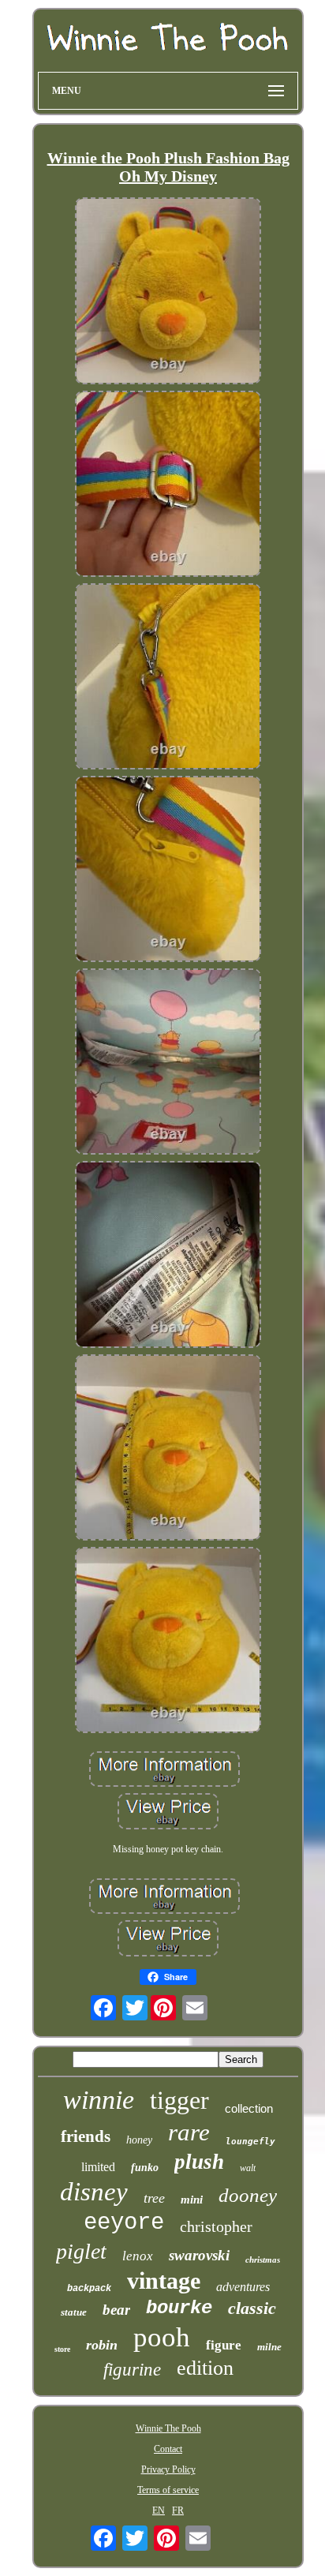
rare (189, 2132)
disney (94, 2192)
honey (139, 2140)
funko (145, 2168)
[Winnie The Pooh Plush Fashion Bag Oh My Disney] (168, 292)
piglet (81, 2251)
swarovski (199, 2255)
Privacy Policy (168, 2469)
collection (249, 2108)
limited (98, 2167)
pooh (162, 2337)
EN (159, 2510)
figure (224, 2345)
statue (74, 2312)
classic (252, 2308)
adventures (243, 2287)
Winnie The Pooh (168, 2428)
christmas (263, 2260)
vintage (164, 2280)
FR (178, 2510)
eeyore (124, 2223)
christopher (216, 2226)
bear (116, 2310)
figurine (132, 2370)
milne (269, 2347)
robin (102, 2345)
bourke (179, 2308)
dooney (248, 2195)
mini (192, 2200)
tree (154, 2198)
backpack (89, 2289)
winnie (99, 2100)
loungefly (250, 2142)
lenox (138, 2256)
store (62, 2349)
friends (86, 2136)
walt (248, 2168)
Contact (168, 2449)
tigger (179, 2100)
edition (205, 2368)
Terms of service (168, 2490)
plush (199, 2162)
